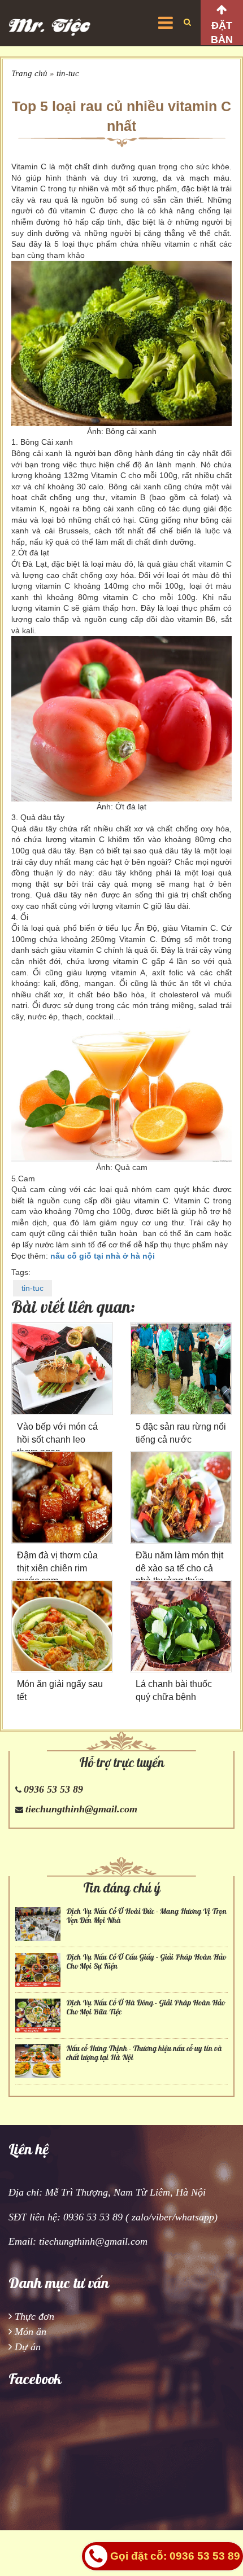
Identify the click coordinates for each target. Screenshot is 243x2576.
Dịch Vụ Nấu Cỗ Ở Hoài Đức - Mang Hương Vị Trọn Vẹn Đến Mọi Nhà (146, 1916)
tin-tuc (68, 73)
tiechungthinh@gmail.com (81, 1809)
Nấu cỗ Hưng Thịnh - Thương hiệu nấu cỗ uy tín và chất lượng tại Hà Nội (144, 2053)
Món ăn (31, 2332)
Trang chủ (29, 73)
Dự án (28, 2347)
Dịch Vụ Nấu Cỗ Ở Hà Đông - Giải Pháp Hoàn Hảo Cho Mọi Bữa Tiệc (146, 2007)
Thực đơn (34, 2316)
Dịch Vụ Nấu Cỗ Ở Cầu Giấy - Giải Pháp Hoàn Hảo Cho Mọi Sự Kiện (146, 1961)
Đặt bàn (222, 32)
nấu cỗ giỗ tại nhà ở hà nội (103, 1256)
